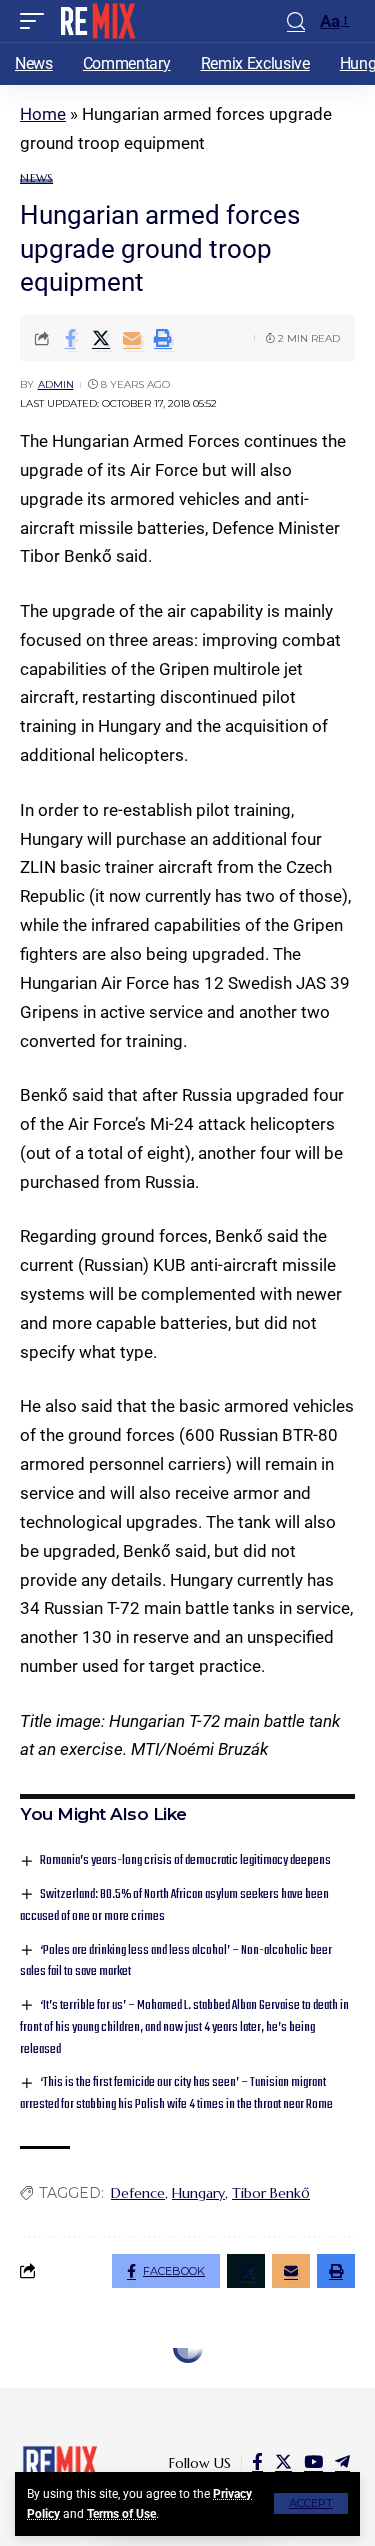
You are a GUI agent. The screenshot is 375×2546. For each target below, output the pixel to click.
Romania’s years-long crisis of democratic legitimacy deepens (185, 1860)
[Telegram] (342, 2462)
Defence (138, 2193)
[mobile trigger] (37, 21)
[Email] (132, 338)
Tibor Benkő (271, 2193)
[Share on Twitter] (101, 338)
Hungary (198, 2193)
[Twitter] (283, 2462)
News (36, 178)
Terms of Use (121, 2514)
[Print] (163, 338)
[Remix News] (96, 21)
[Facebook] (257, 2462)
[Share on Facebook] (70, 338)
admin (56, 384)
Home (43, 114)
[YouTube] (313, 2462)
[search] (296, 21)
